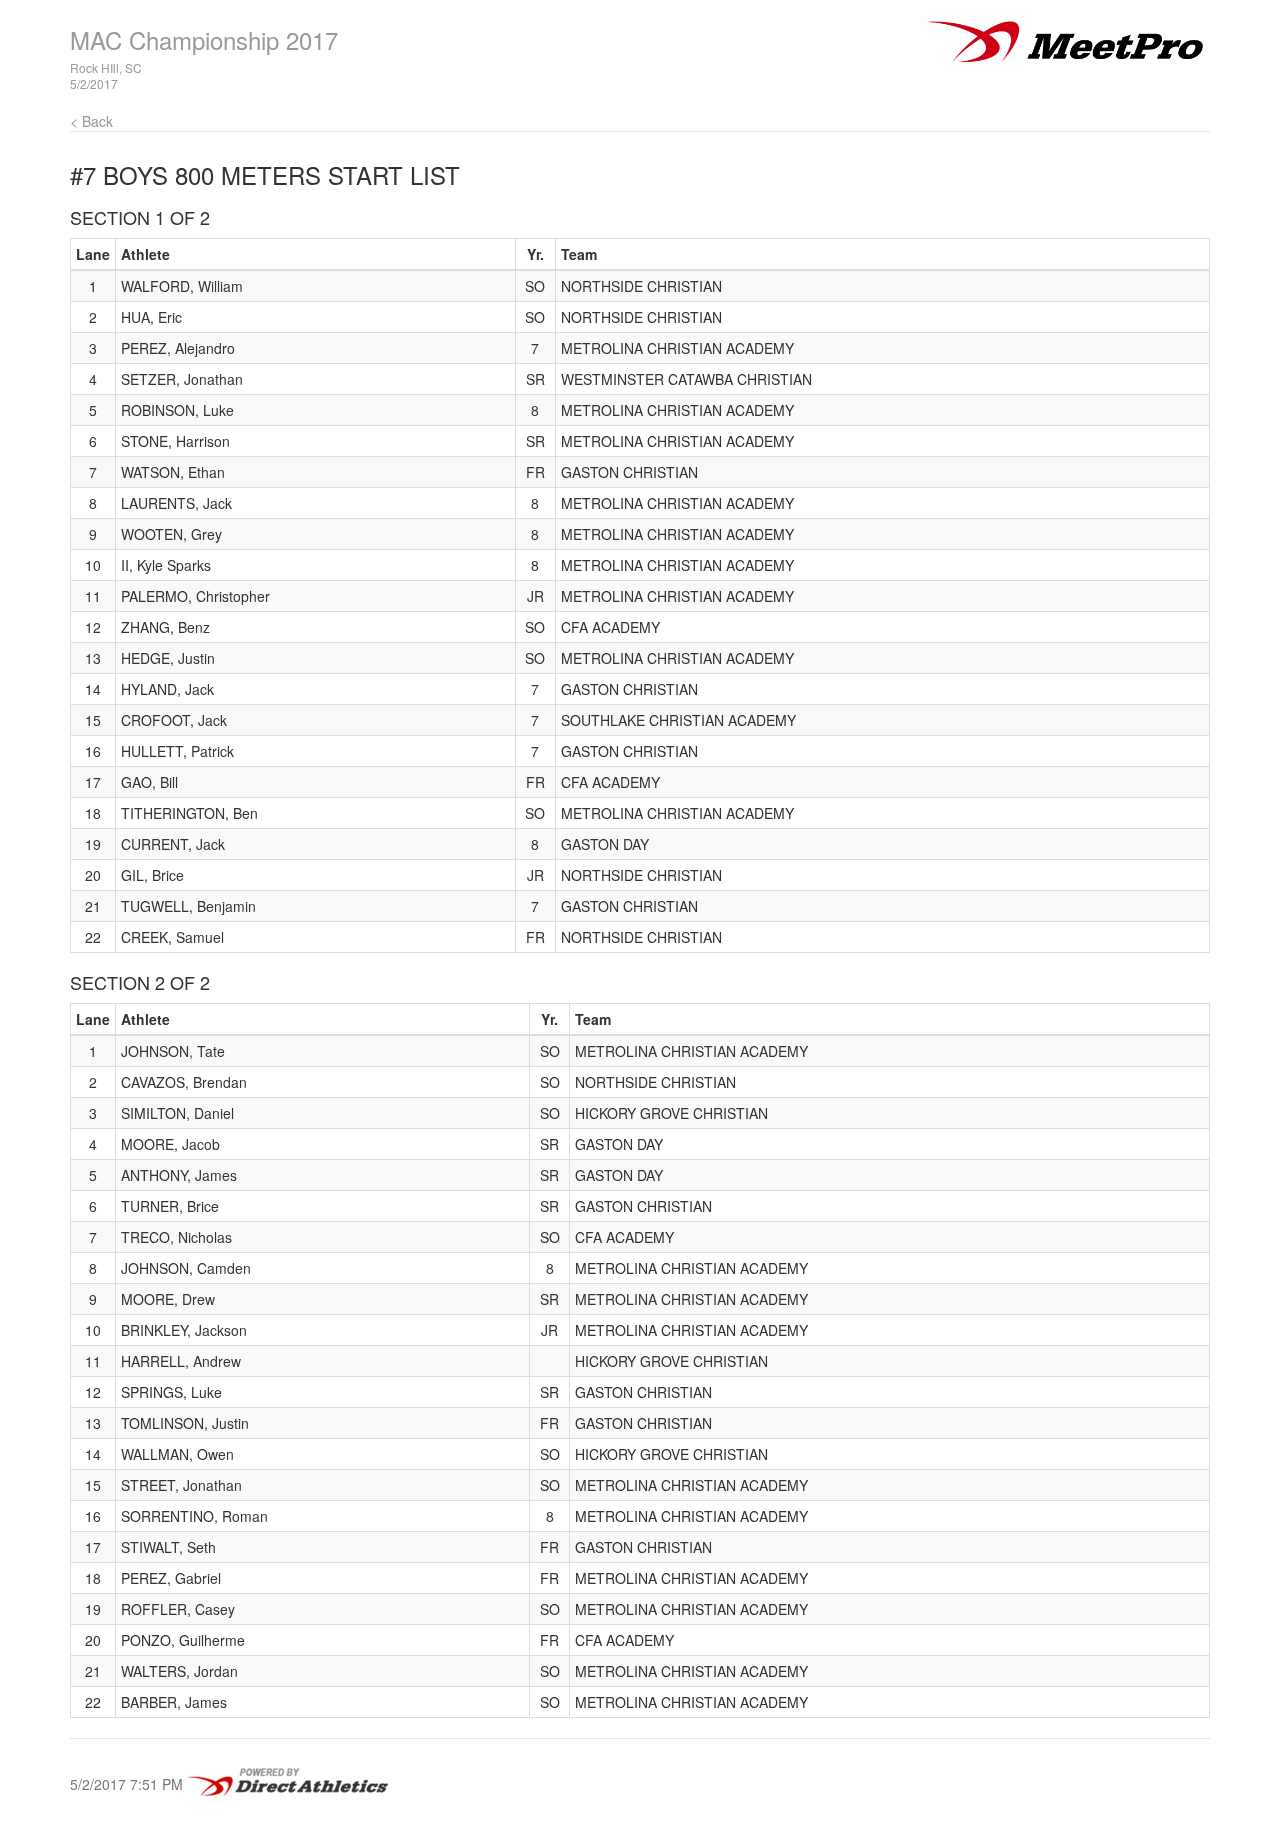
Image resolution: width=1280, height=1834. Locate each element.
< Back (91, 121)
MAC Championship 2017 (204, 39)
